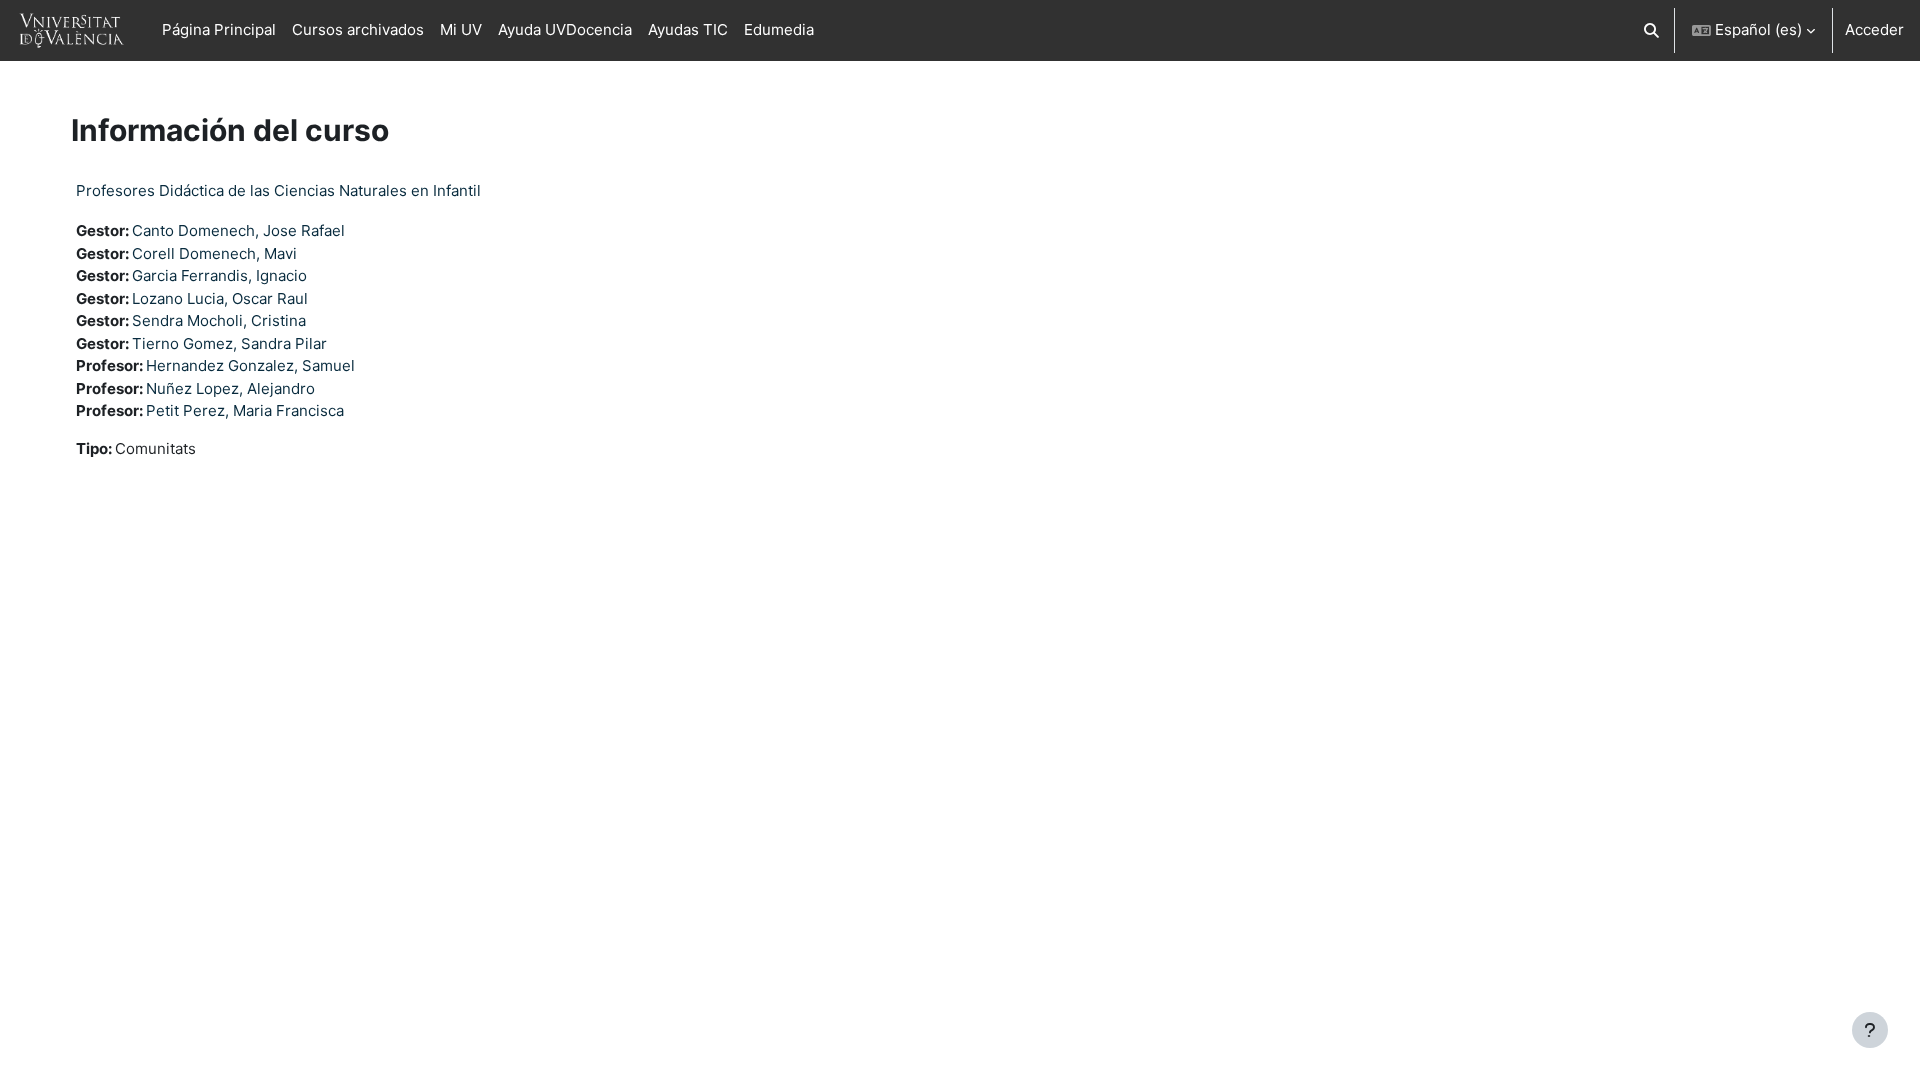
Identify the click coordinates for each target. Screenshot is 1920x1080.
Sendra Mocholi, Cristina (219, 320)
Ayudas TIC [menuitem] (688, 29)
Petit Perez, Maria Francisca (245, 410)
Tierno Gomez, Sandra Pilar (229, 343)
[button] (1652, 30)
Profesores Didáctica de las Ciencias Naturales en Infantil (278, 190)
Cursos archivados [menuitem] (358, 29)
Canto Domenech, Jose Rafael (238, 230)
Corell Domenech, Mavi (214, 253)
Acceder (1874, 29)
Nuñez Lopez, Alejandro (230, 388)
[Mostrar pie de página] (1870, 1030)
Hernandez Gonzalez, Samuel (250, 365)
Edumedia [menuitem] (779, 29)
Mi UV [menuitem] (461, 29)
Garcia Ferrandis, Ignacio (219, 275)
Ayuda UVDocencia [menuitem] (565, 29)
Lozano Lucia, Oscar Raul (220, 298)
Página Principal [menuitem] (219, 29)
